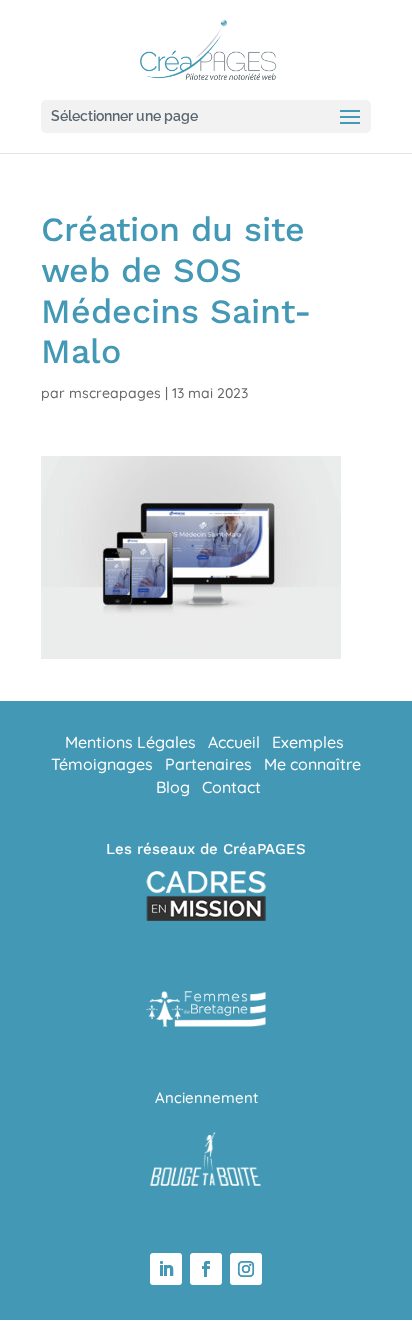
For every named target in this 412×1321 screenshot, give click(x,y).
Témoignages (102, 764)
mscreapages (115, 393)
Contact (231, 787)
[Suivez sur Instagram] (246, 1269)
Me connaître (312, 764)
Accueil (234, 742)
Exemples (308, 742)
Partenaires (208, 764)
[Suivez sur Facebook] (206, 1269)
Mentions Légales (130, 742)
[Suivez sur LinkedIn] (166, 1269)
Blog (173, 787)
